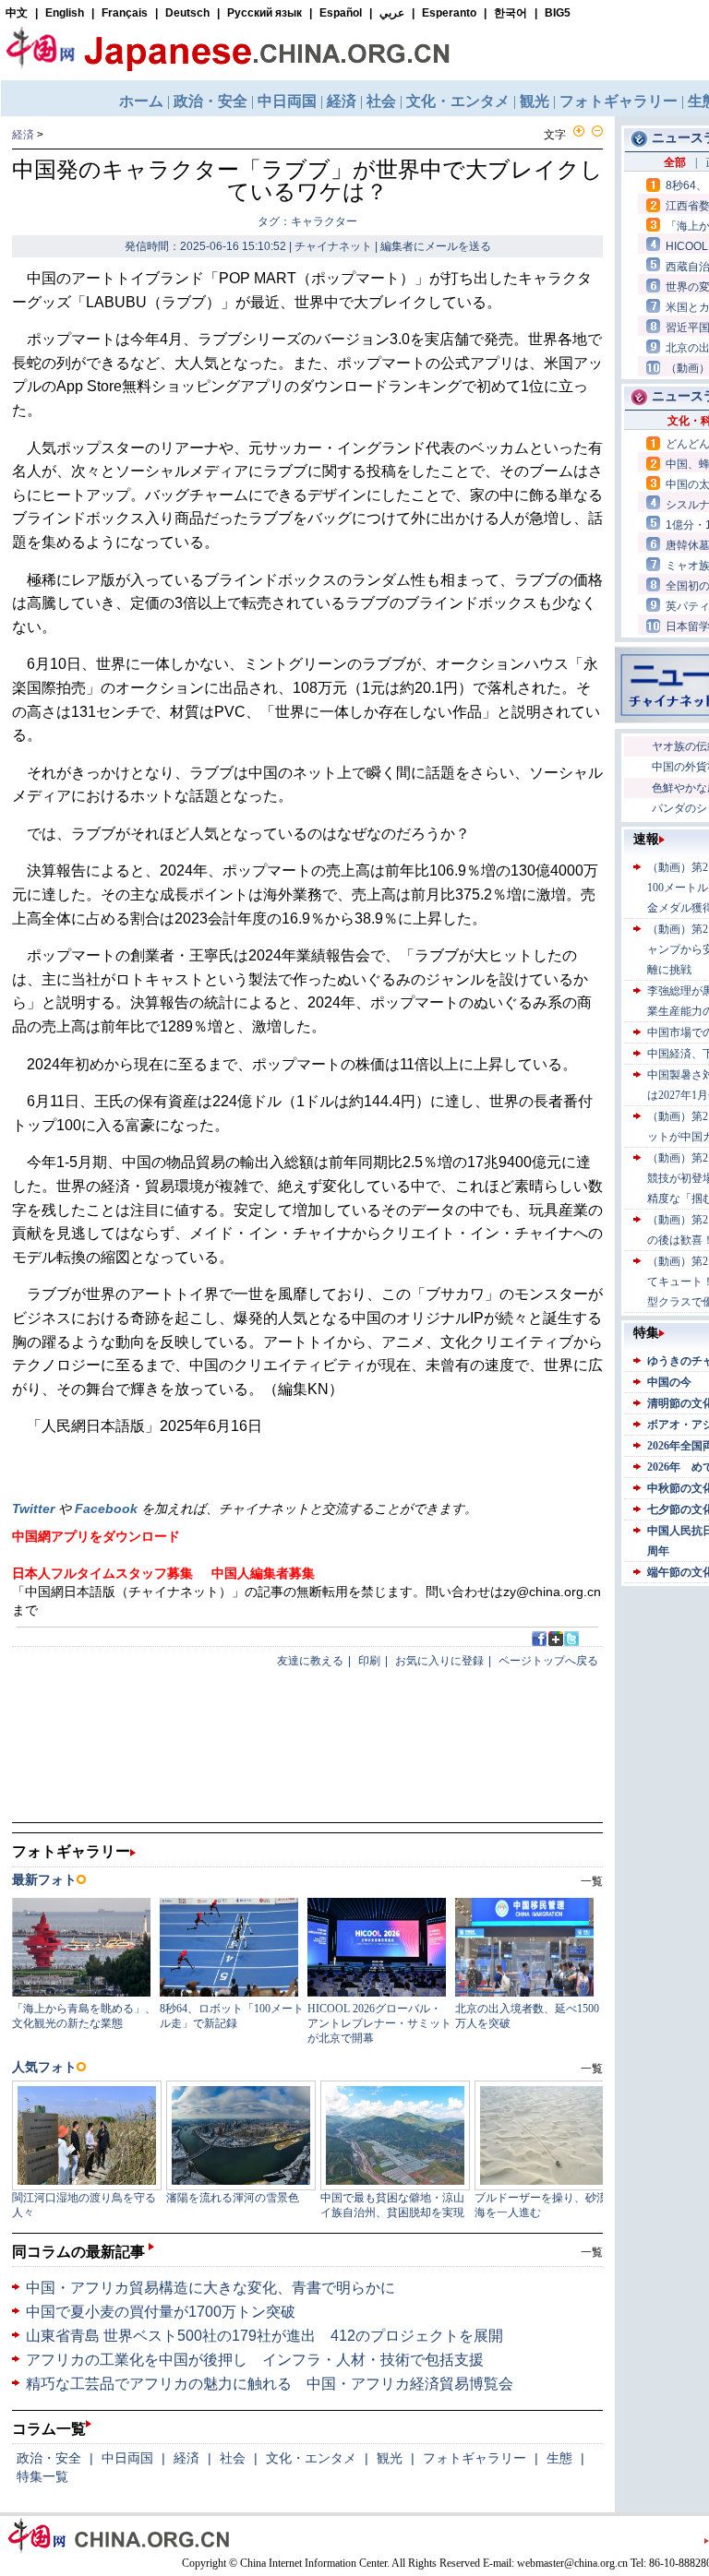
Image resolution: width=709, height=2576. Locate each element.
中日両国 (127, 2458)
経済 (23, 135)
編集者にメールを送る (436, 246)
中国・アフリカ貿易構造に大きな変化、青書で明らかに (210, 2288)
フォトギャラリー (475, 2458)
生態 (559, 2458)
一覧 (592, 2252)
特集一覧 (42, 2476)
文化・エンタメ (311, 2458)
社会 (233, 2458)
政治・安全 (49, 2458)
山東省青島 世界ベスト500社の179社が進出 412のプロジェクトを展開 (264, 2336)
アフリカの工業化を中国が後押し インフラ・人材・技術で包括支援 (255, 2360)
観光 (390, 2458)
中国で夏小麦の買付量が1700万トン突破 (161, 2312)
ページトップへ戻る (548, 1661)
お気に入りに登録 (439, 1661)
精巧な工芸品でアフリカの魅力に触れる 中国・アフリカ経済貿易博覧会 (270, 2384)
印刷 (369, 1661)
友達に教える (310, 1661)
